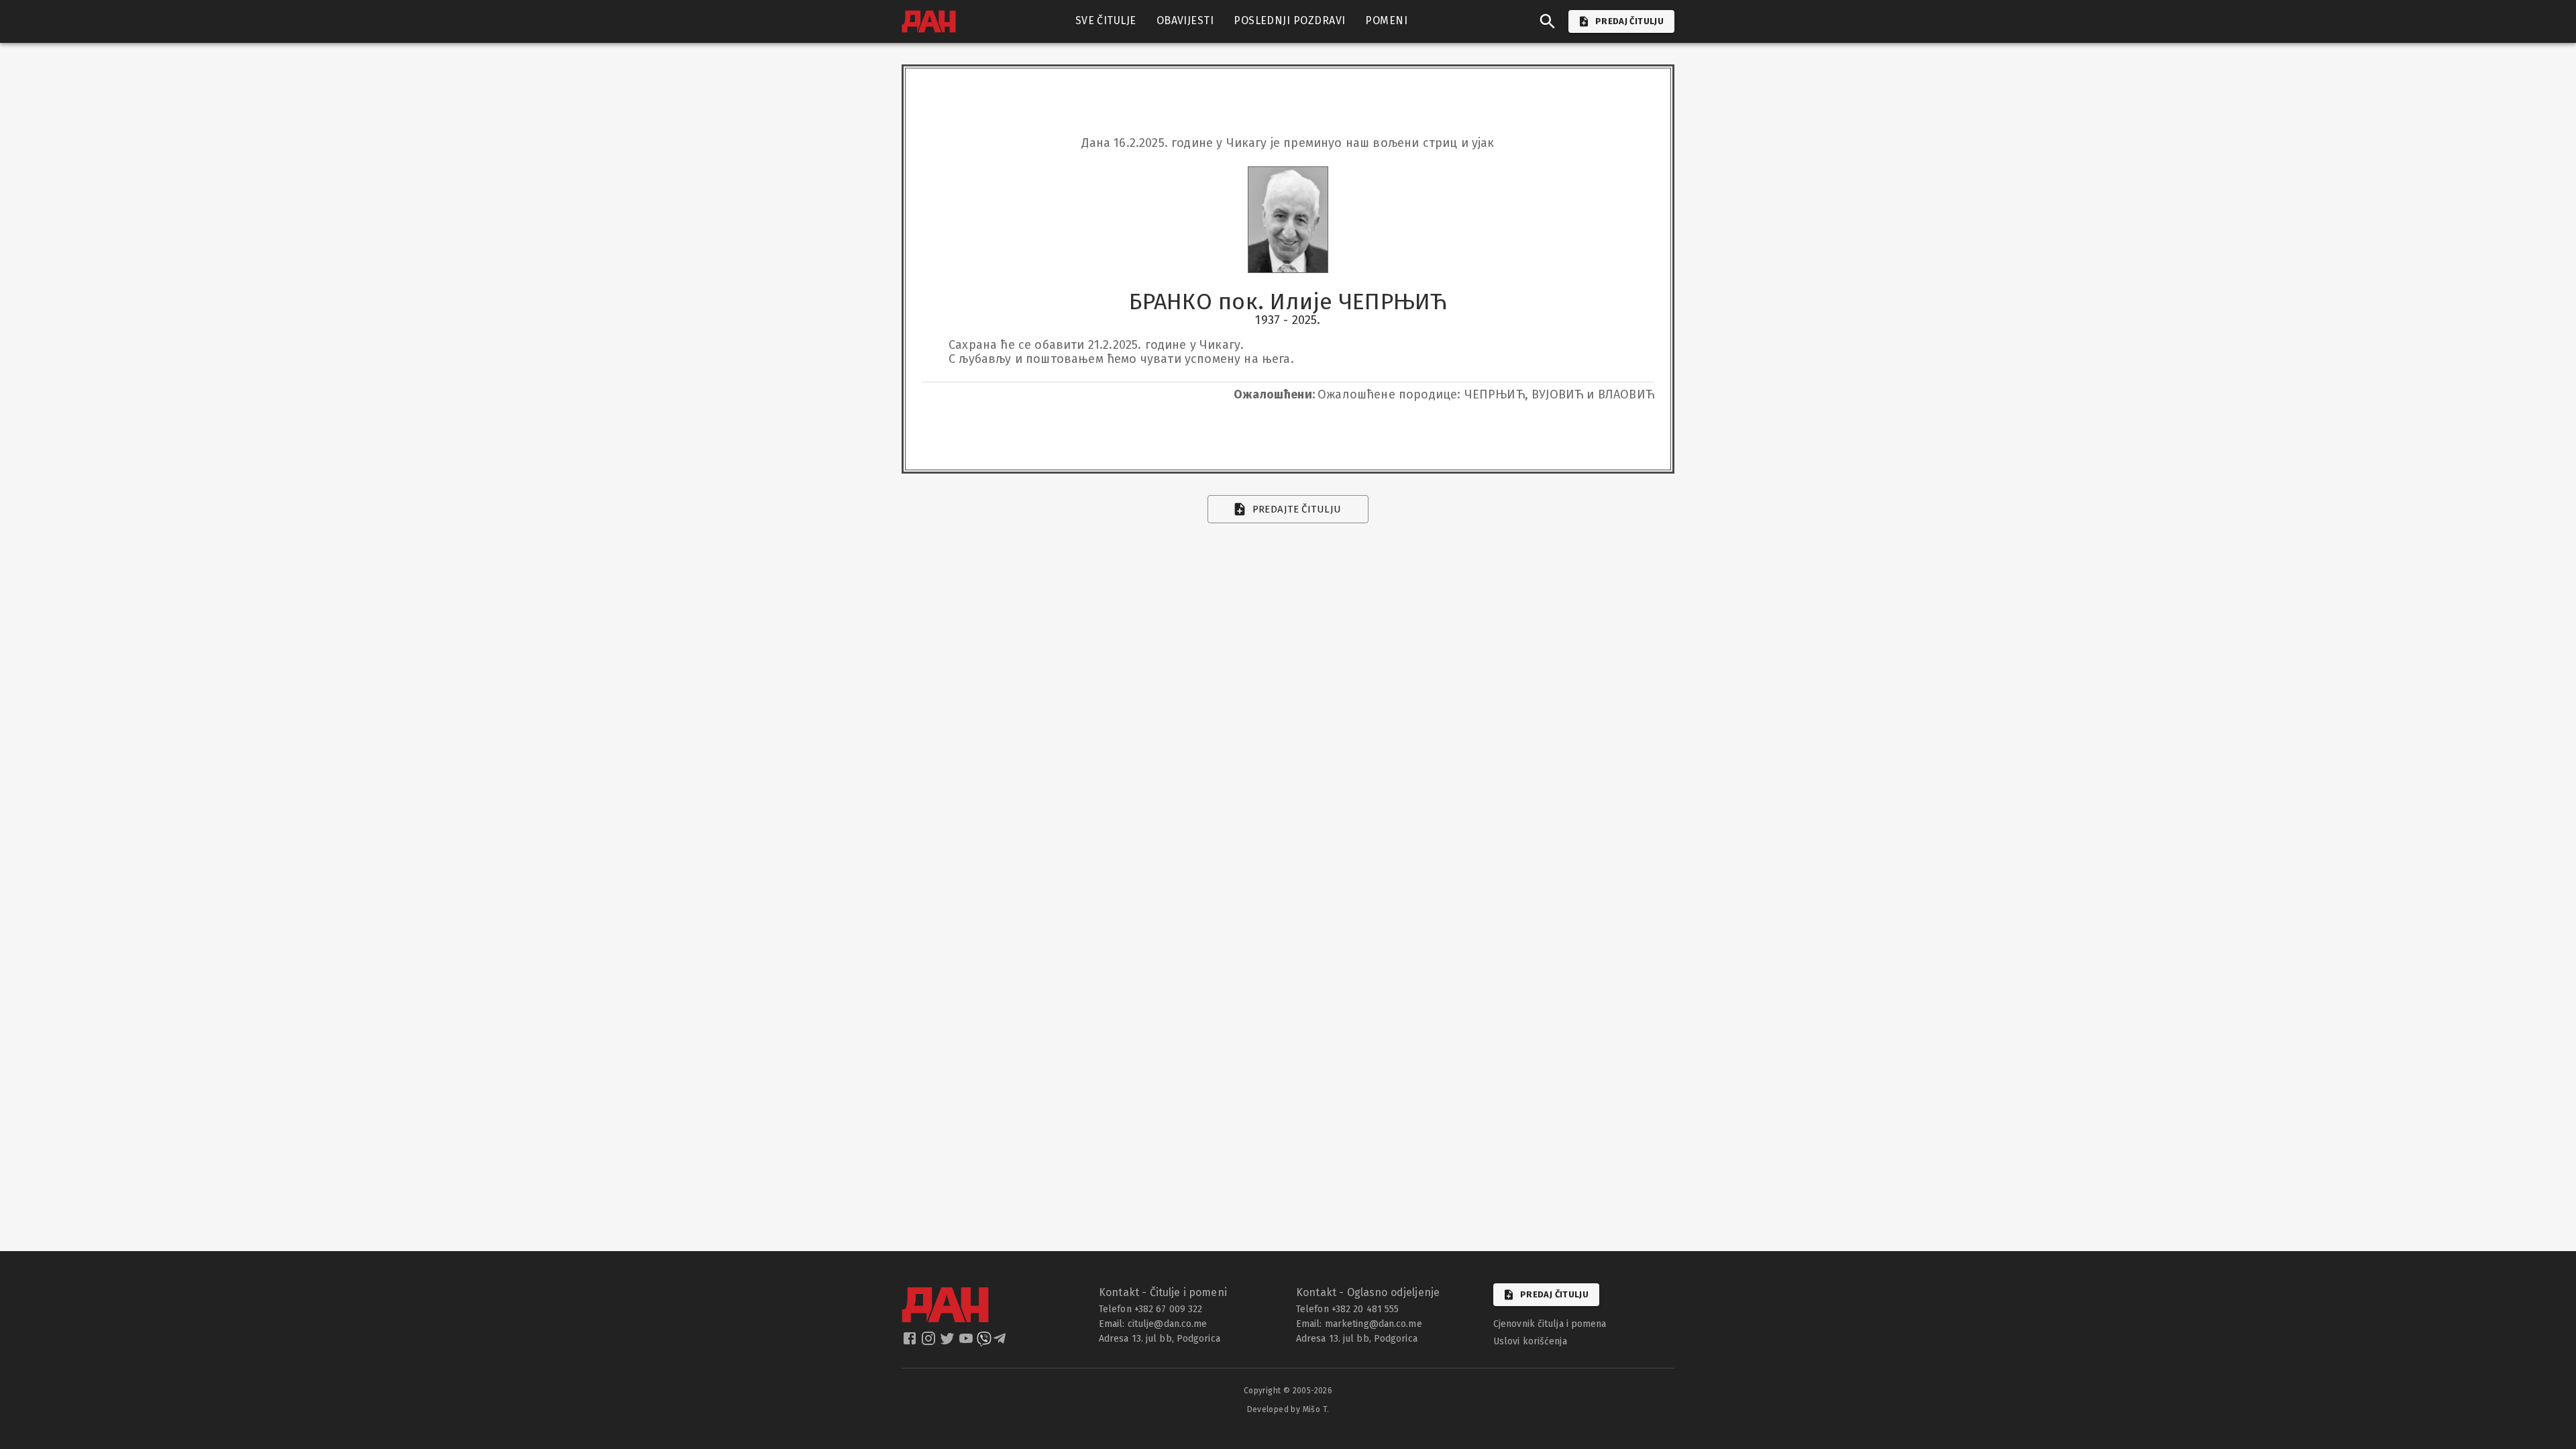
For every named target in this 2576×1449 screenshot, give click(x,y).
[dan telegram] (1001, 1342)
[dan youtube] (967, 1342)
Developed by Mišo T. (1288, 1409)
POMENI (1386, 20)
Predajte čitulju (1297, 509)
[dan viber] (984, 1342)
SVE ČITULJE (1106, 20)
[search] (1548, 21)
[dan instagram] (930, 1342)
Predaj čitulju (1554, 1294)
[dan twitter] (949, 1342)
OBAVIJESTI (1185, 20)
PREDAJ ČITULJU (1629, 21)
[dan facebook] (911, 1342)
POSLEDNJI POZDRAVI (1289, 20)
